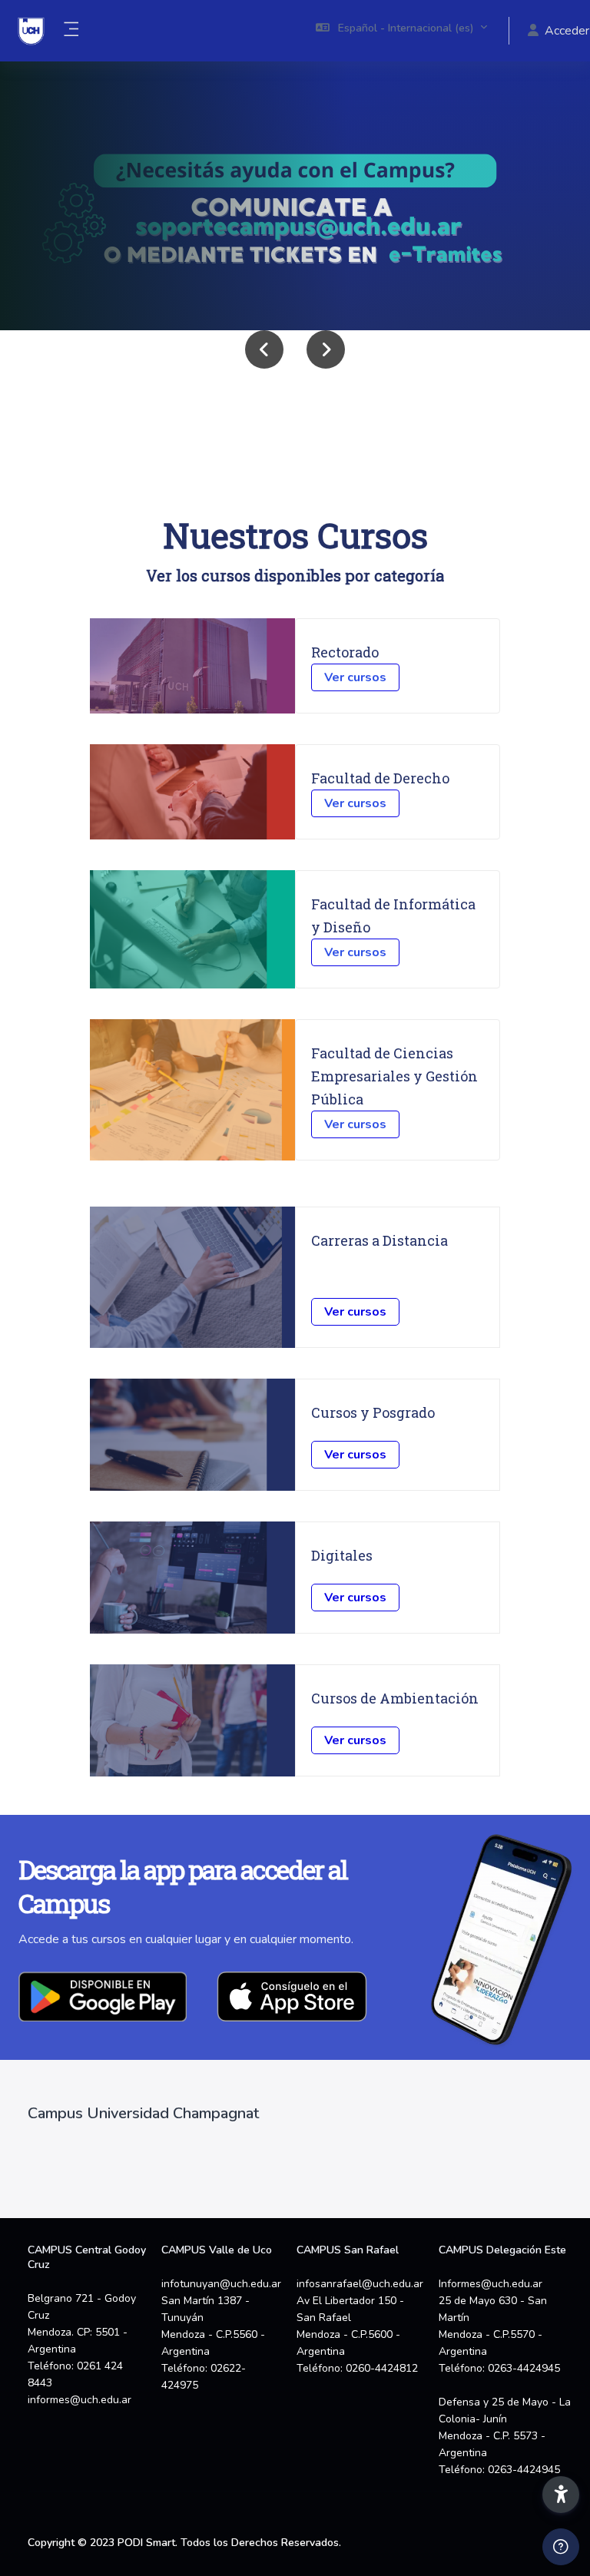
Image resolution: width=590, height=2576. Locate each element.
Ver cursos (355, 677)
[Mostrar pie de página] (561, 2547)
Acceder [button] (567, 31)
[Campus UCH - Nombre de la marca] (31, 31)
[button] (402, 31)
